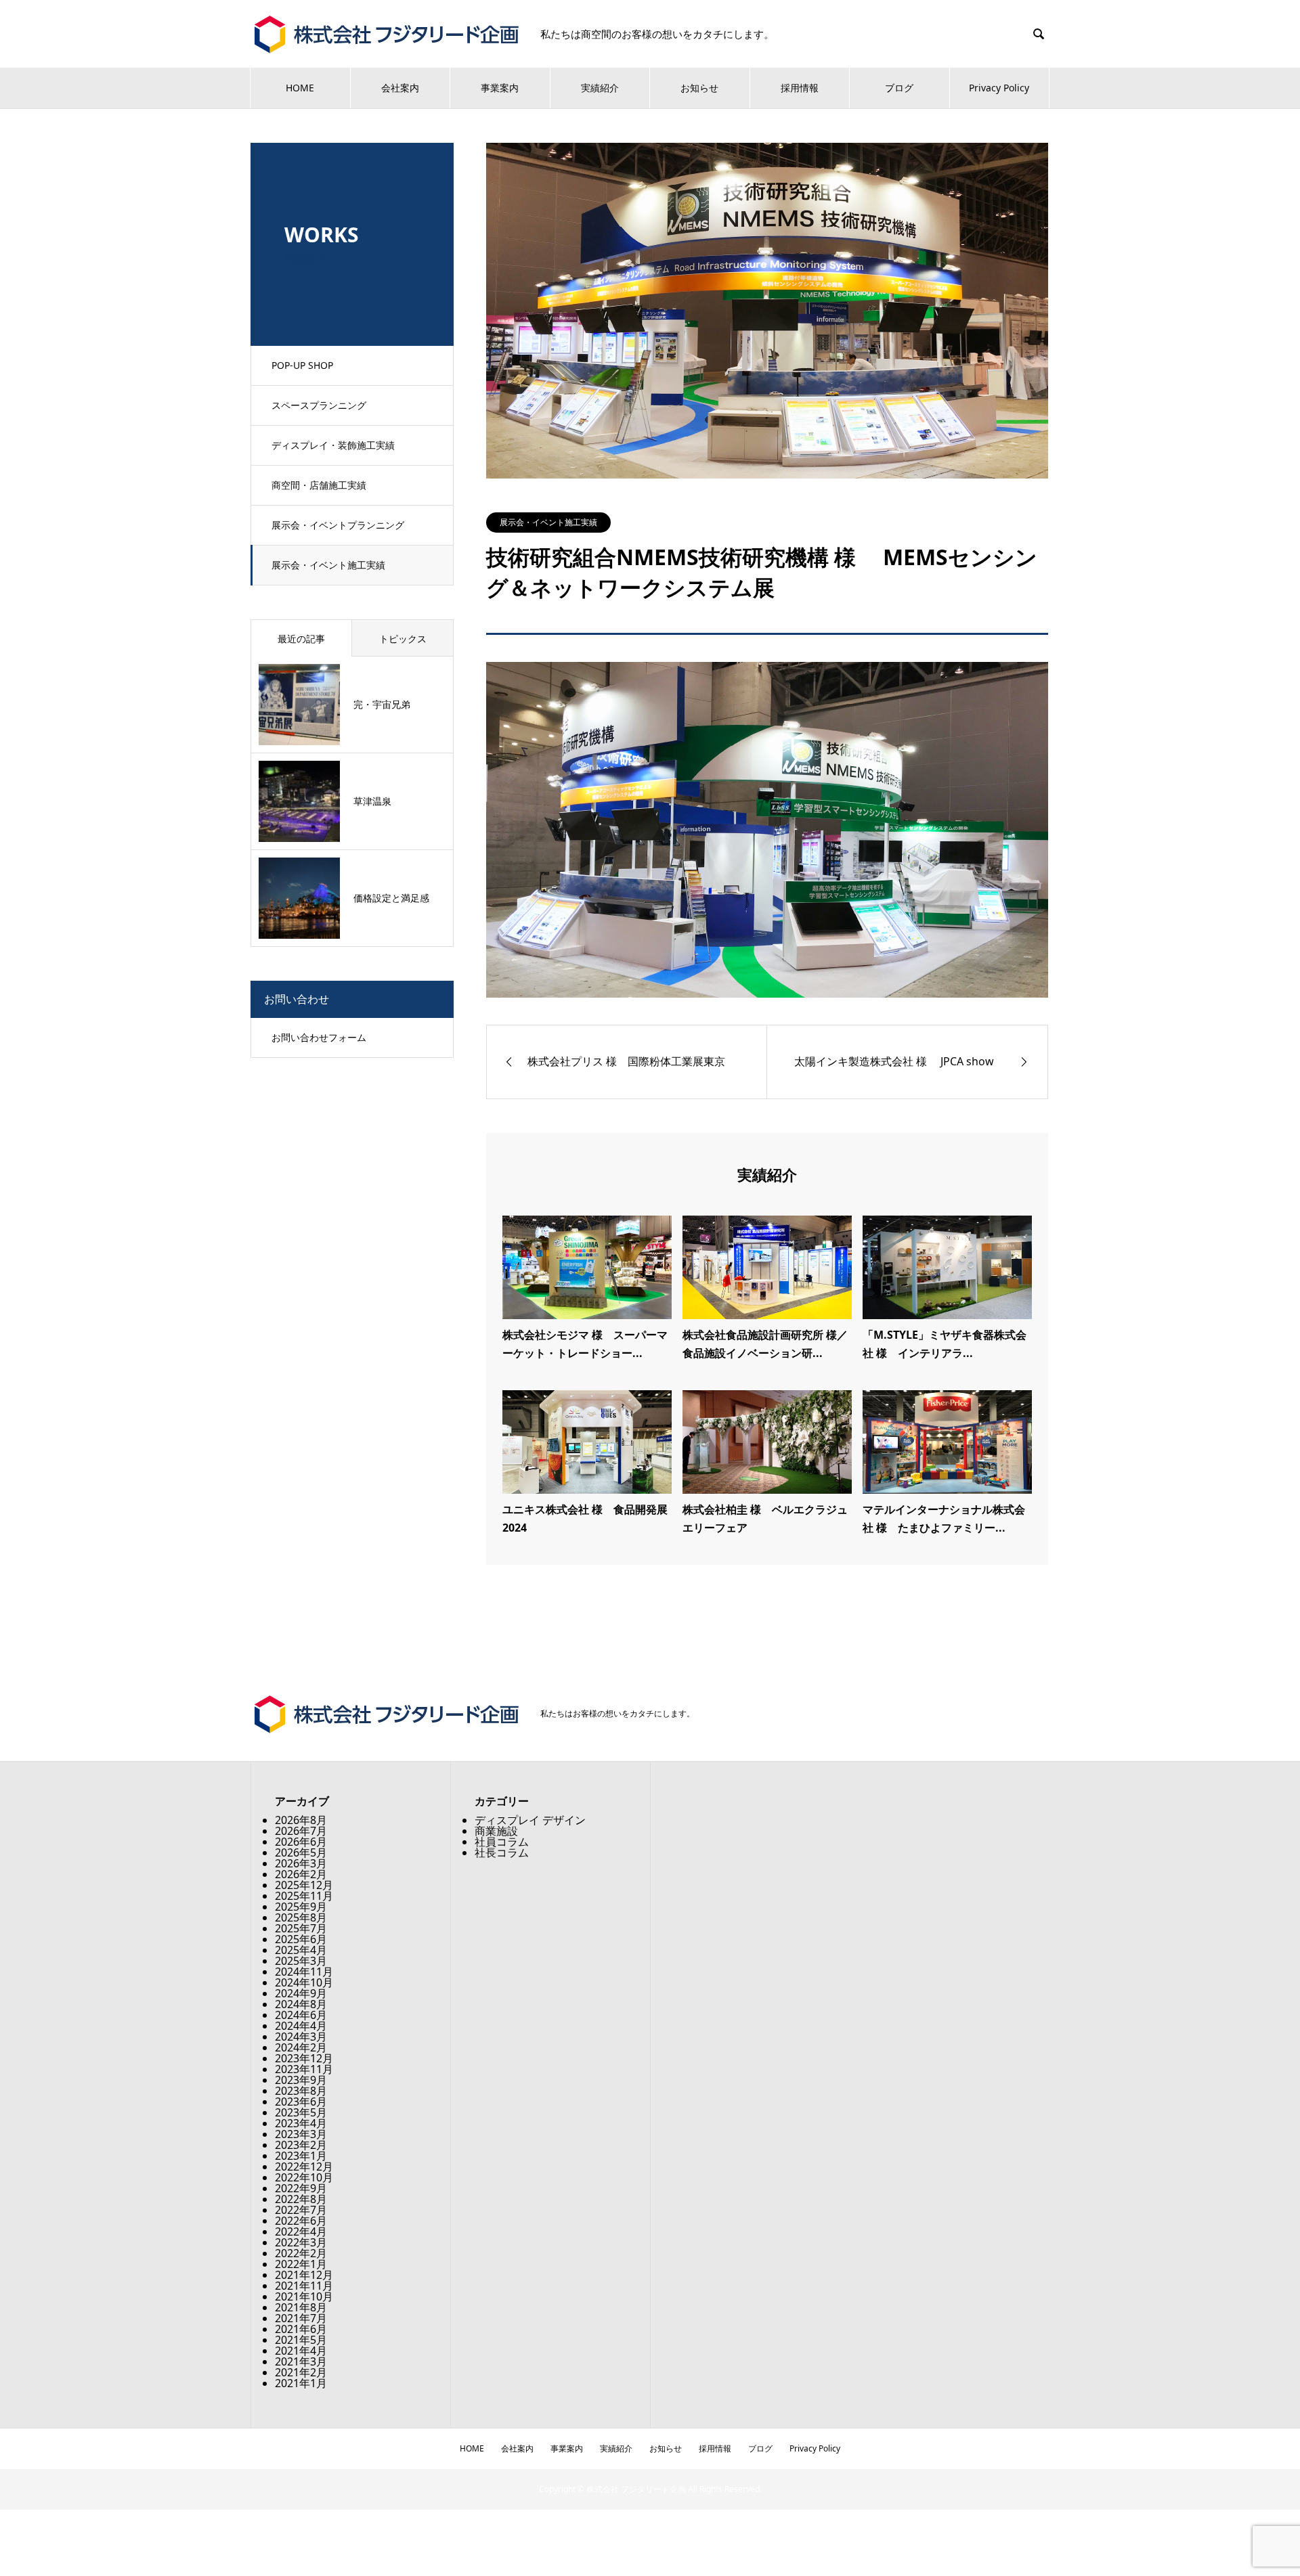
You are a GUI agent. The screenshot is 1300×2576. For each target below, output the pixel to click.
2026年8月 (301, 1820)
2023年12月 (304, 2058)
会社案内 (400, 88)
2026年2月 (301, 1874)
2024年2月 (301, 2047)
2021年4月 (301, 2351)
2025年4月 (301, 1950)
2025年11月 (304, 1896)
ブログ (899, 88)
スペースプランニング (319, 405)
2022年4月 (301, 2231)
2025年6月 (301, 1939)
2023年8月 (301, 2091)
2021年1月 (301, 2383)
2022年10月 (304, 2177)
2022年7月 (301, 2210)
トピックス (403, 639)
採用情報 (800, 88)
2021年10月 (304, 2296)
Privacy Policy (999, 88)
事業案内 (500, 88)
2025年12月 (304, 1885)
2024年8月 (301, 2004)
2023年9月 (301, 2080)
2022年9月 (301, 2188)
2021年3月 (301, 2361)
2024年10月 (304, 1982)
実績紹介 (600, 88)
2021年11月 (304, 2286)
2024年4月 (301, 2026)
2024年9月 (301, 1993)
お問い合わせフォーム (319, 1037)
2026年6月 (301, 1842)
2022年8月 (301, 2199)
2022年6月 (301, 2221)
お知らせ (699, 88)
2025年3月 (301, 1961)
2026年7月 (301, 1831)
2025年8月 (301, 1917)
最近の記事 (301, 639)
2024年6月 (301, 2015)
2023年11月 (304, 2069)
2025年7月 (301, 1928)
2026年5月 (301, 1852)
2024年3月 (301, 2037)
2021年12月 (304, 2275)
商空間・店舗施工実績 (319, 485)
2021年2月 (301, 2372)
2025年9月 (301, 1907)
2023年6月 (301, 2102)
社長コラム (502, 1852)
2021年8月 (301, 2307)
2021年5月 (301, 2340)
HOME (300, 88)
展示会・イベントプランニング (338, 525)
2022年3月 (301, 2242)
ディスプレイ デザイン (530, 1820)
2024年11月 (304, 1972)
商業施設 (496, 1831)
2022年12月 (304, 2167)
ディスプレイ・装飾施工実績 (333, 445)
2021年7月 (301, 2318)
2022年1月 (301, 2264)
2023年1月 (301, 2156)
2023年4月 (301, 2123)
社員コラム (502, 1842)
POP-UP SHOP (302, 365)
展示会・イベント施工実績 (328, 565)
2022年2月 (301, 2253)
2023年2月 (301, 2145)
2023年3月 (301, 2134)
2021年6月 (301, 2329)
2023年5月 (301, 2112)
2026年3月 (301, 1863)
